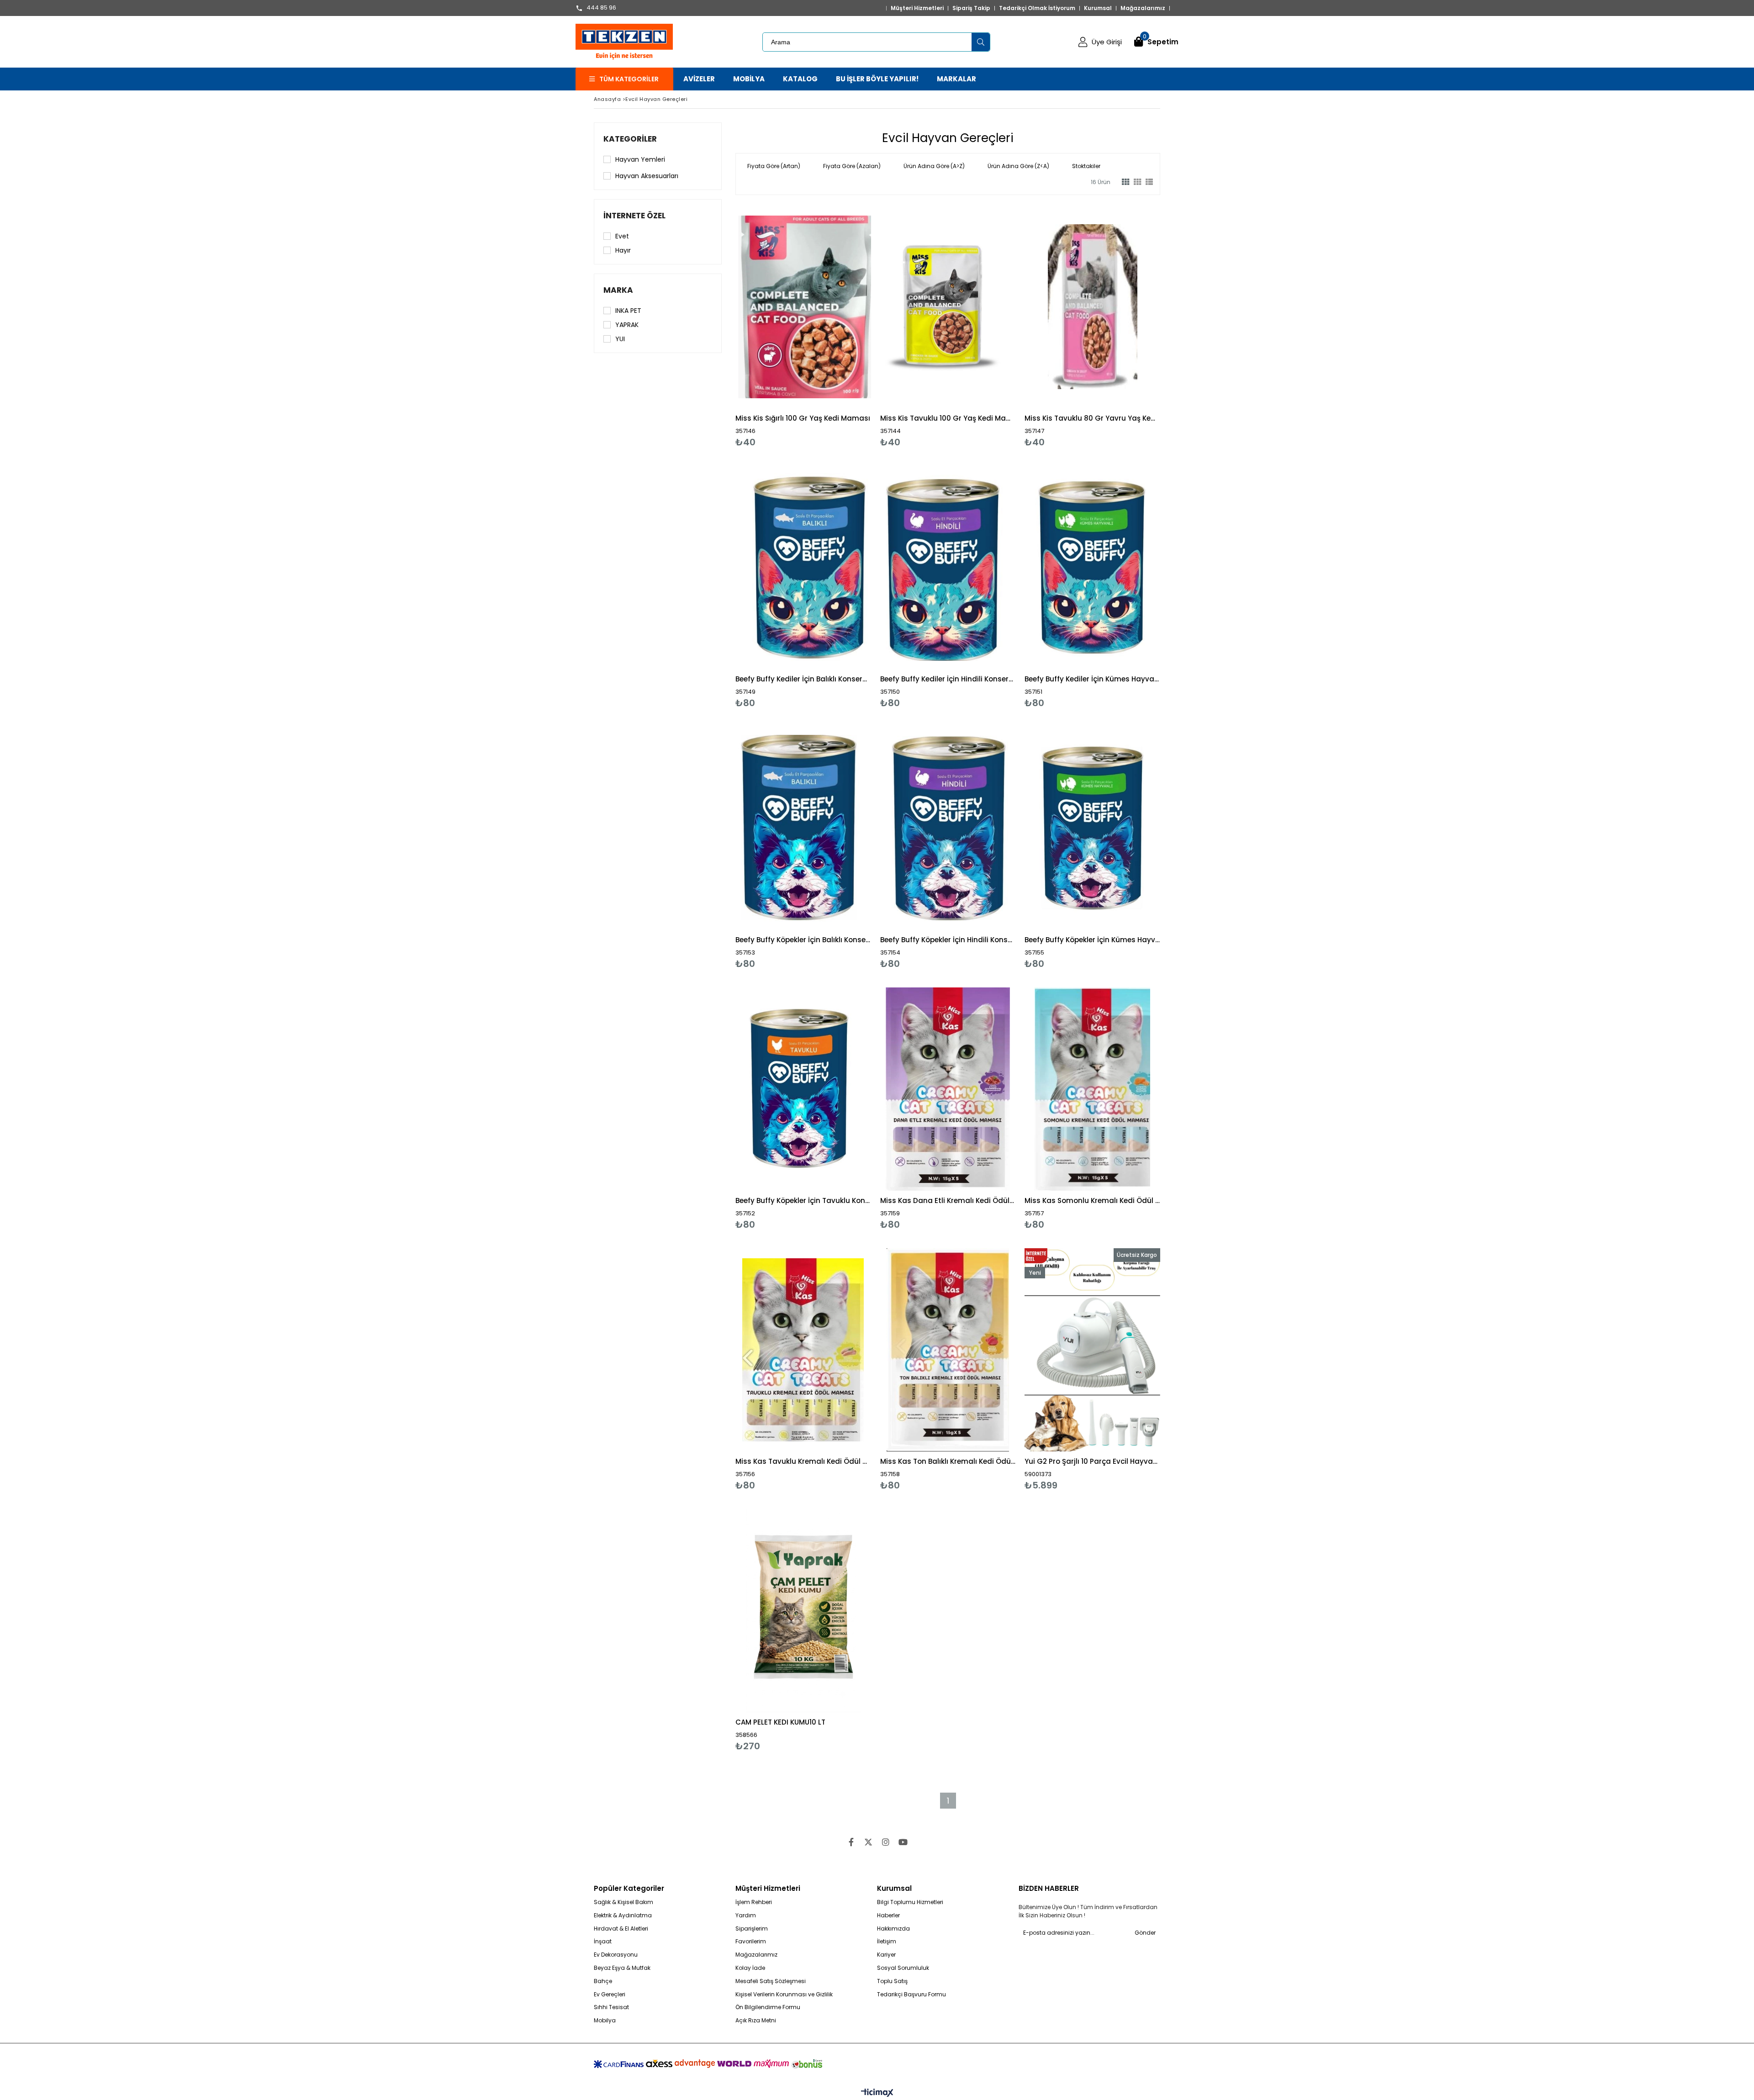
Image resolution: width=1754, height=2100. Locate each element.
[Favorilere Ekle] (803, 326)
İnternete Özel (634, 216)
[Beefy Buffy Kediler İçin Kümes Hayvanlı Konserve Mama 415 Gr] (1092, 567)
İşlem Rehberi (754, 1902)
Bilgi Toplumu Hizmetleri (910, 1902)
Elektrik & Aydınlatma (623, 1915)
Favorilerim (751, 1942)
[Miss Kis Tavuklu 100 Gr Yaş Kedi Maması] (948, 307)
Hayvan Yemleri (640, 159)
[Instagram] (886, 1842)
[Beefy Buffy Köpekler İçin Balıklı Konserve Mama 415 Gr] (803, 828)
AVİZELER (699, 79)
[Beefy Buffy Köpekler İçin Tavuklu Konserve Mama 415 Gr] (803, 1089)
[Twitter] (868, 1842)
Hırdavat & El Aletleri (621, 1929)
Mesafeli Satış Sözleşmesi (771, 1981)
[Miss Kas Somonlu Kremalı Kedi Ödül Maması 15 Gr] (1092, 1089)
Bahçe (603, 1981)
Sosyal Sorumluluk (903, 1968)
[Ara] (981, 42)
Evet (622, 236)
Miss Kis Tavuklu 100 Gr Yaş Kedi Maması (948, 418)
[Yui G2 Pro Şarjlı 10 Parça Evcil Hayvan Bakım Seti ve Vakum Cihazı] (1092, 1350)
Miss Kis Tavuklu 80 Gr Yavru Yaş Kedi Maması (1092, 418)
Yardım (746, 1915)
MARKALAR (956, 79)
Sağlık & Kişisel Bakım (623, 1902)
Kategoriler (630, 139)
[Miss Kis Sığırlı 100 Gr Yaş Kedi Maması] (803, 307)
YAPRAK (627, 325)
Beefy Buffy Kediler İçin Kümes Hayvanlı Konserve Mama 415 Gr (1092, 679)
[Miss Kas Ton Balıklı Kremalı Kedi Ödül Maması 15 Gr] (948, 1350)
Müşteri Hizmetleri (917, 8)
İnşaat (603, 1942)
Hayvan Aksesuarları (647, 176)
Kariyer (886, 1955)
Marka (618, 290)
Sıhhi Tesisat (611, 2007)
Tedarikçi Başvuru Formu (911, 1994)
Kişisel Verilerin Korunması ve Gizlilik (784, 1994)
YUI (620, 339)
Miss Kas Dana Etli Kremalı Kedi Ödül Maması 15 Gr (948, 1200)
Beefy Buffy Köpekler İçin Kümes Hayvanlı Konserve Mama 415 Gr (1092, 940)
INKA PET (628, 311)
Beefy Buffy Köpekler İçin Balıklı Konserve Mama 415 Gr (803, 940)
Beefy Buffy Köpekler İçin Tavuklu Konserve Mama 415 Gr (803, 1200)
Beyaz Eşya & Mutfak (622, 1968)
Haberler (888, 1915)
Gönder (1145, 1933)
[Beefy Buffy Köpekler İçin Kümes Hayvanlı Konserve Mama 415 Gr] (1092, 828)
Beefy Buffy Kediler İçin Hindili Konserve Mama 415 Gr (948, 679)
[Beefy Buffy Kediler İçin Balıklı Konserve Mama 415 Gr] (803, 567)
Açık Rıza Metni (756, 2021)
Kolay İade (750, 1968)
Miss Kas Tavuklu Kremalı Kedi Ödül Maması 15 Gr (803, 1461)
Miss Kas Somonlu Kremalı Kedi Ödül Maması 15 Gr (1092, 1200)
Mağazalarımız (1143, 8)
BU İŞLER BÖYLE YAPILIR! (877, 79)
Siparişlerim (752, 1929)
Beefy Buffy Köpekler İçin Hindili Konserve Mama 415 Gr (948, 940)
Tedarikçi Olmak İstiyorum (1037, 8)
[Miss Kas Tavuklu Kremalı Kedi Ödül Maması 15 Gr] (803, 1350)
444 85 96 (601, 8)
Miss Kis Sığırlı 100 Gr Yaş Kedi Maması (803, 418)
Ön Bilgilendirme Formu (768, 2007)
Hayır (623, 250)
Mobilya (605, 2021)
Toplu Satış (892, 1981)
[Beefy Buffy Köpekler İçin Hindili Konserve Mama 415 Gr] (948, 828)
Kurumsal (1098, 8)
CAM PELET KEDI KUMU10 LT (780, 1722)
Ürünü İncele (836, 326)
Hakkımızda (893, 1929)
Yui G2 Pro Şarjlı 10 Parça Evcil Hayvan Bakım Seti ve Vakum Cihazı (1092, 1461)
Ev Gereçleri (610, 1994)
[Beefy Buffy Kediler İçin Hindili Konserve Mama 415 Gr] (948, 567)
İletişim (887, 1942)
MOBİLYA (749, 79)
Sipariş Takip (971, 8)
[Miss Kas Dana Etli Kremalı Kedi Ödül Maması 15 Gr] (948, 1089)
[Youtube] (903, 1842)
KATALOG (800, 79)
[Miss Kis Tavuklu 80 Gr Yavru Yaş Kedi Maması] (1092, 307)
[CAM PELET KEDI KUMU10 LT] (803, 1611)
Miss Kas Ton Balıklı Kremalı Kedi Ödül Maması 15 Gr (948, 1461)
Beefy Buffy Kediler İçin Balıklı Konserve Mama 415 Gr (803, 679)
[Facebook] (851, 1842)
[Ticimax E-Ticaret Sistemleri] (877, 2093)
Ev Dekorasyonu (616, 1955)
